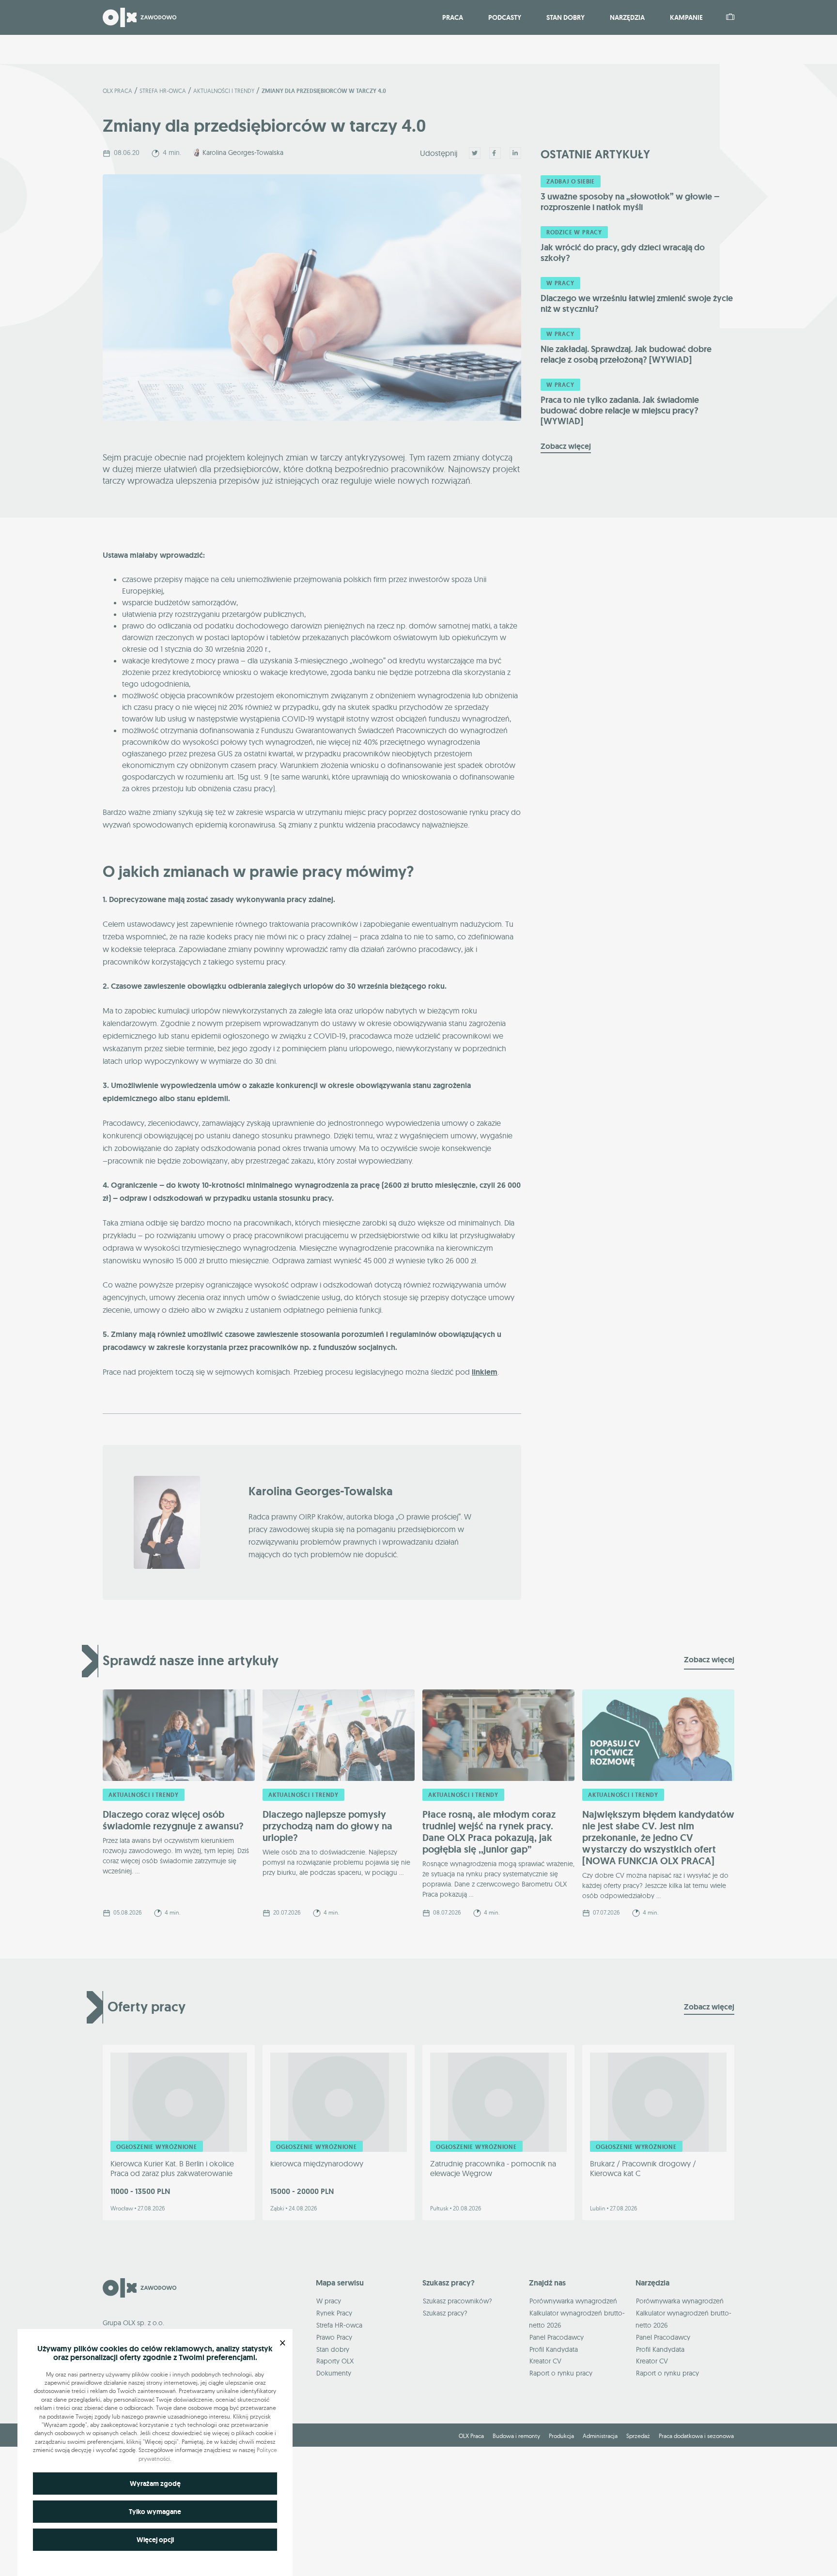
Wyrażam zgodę (155, 2484)
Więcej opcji (155, 2540)
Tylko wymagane (155, 2512)
